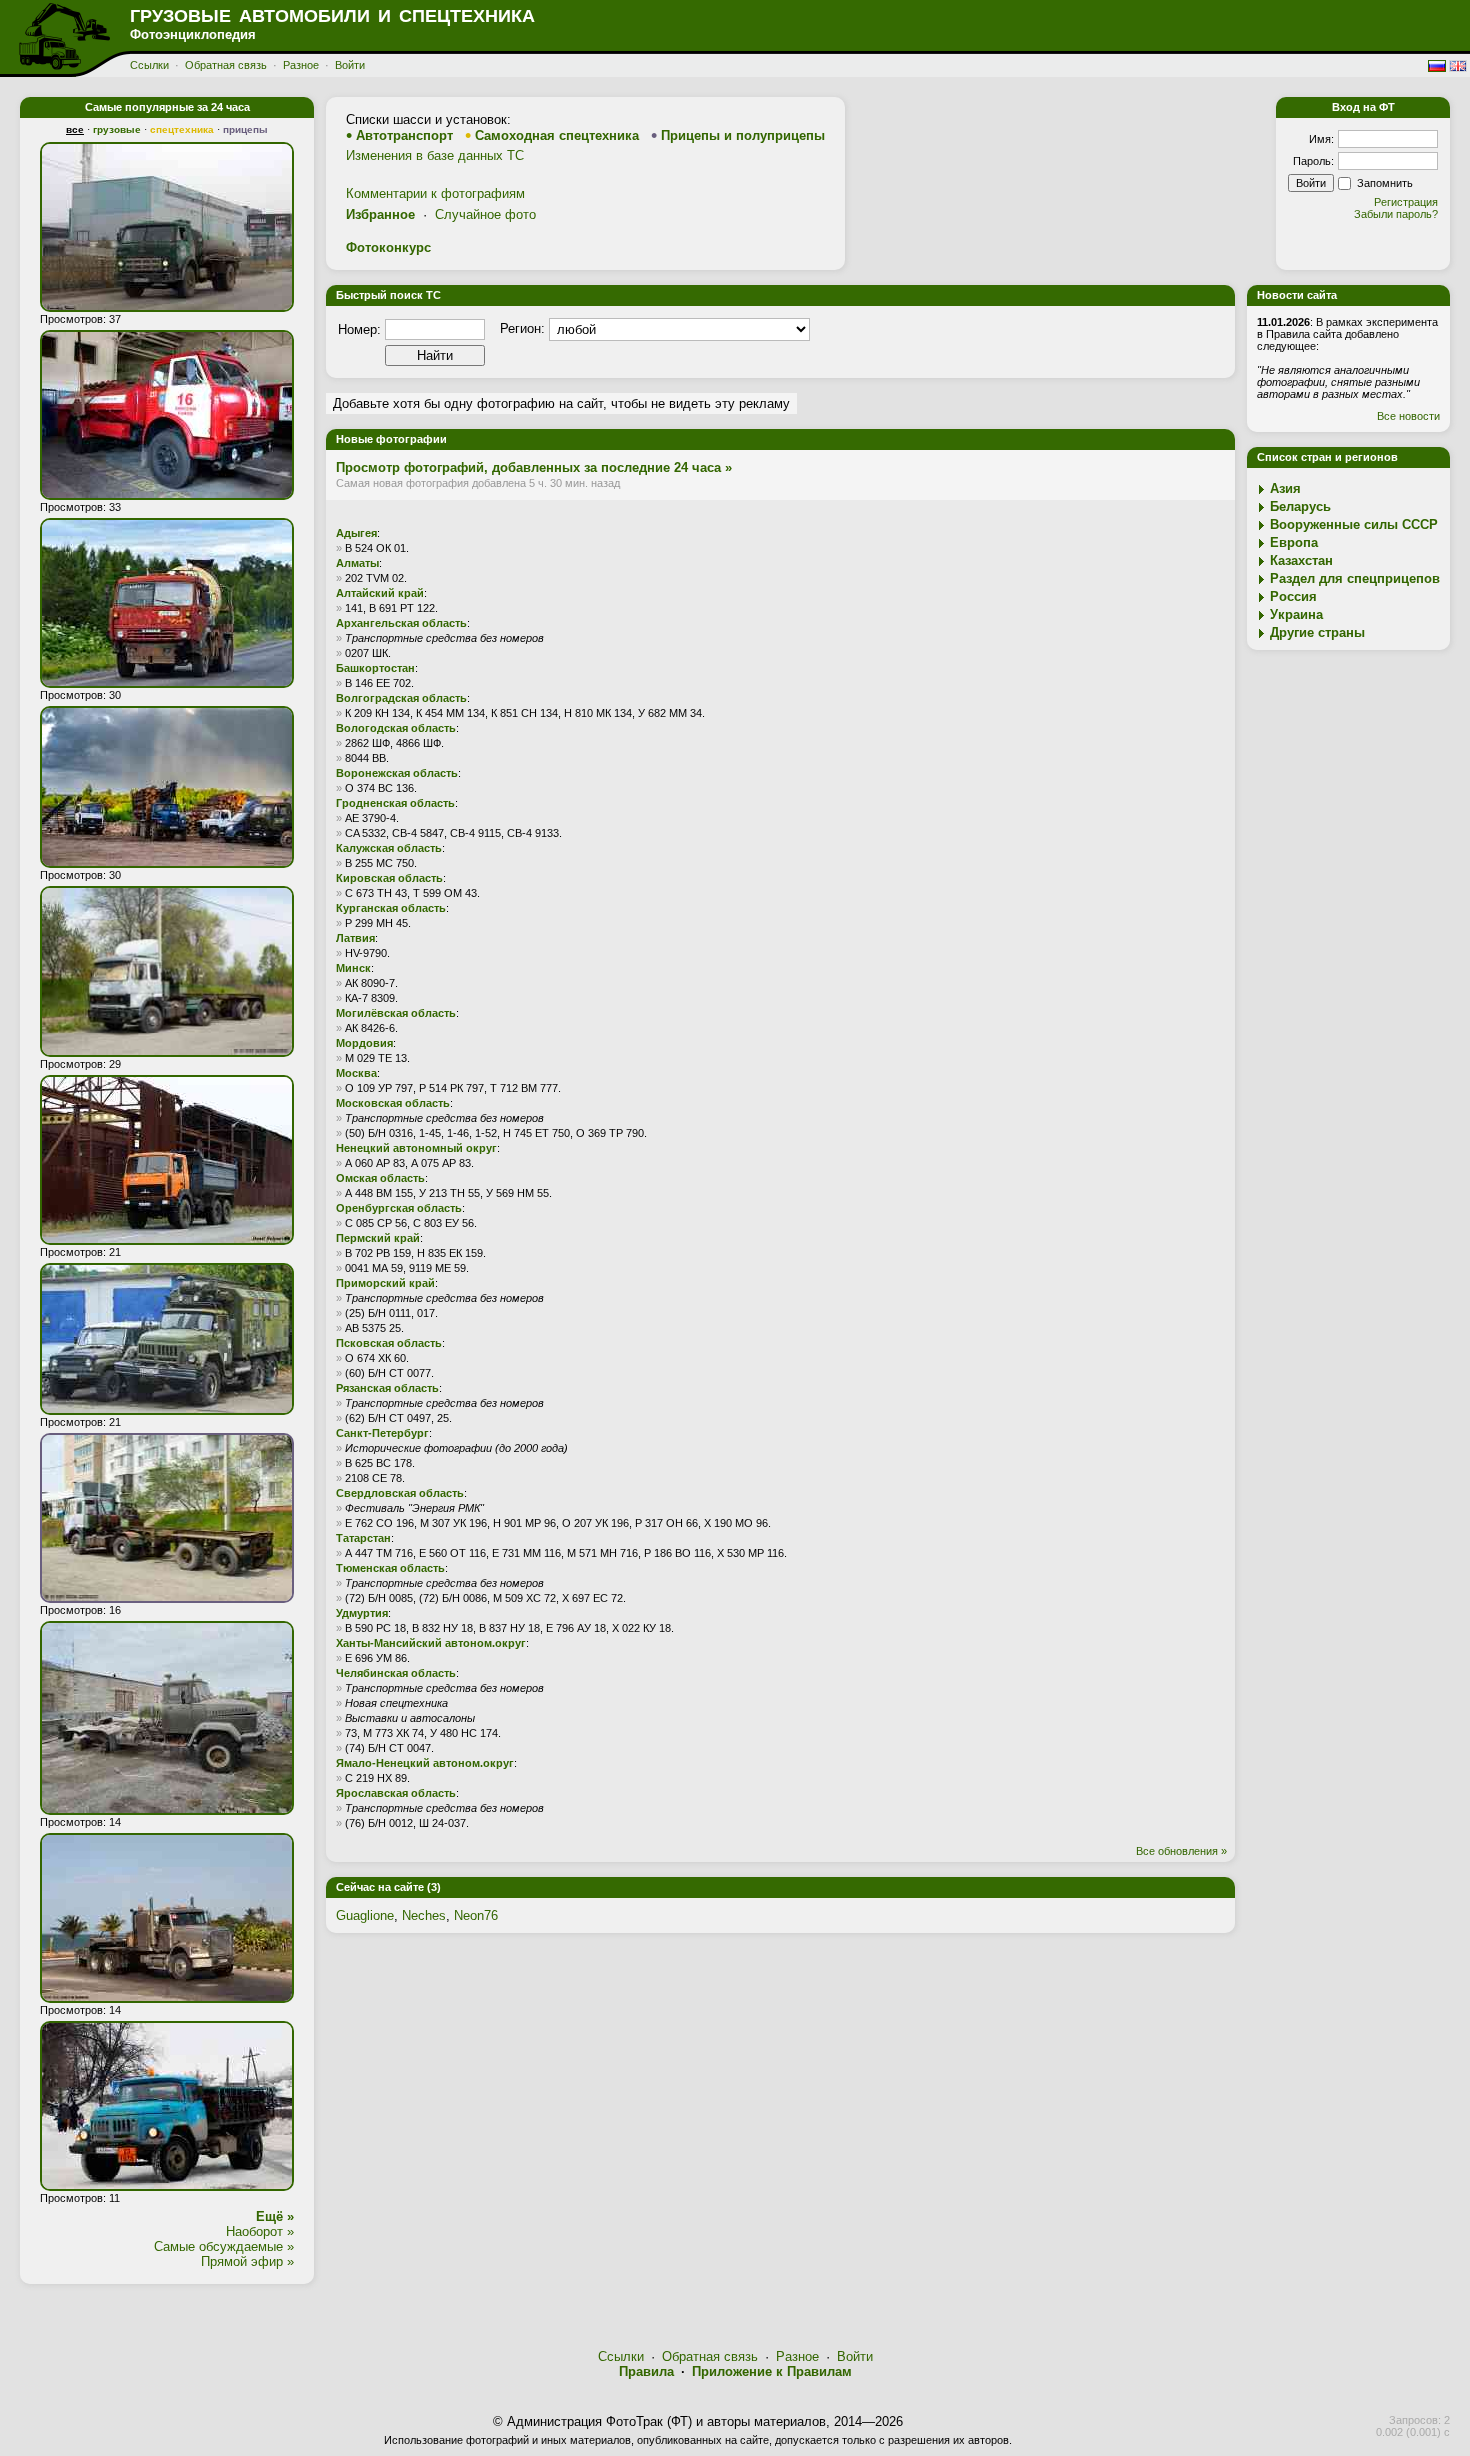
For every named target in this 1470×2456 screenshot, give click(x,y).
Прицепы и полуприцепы (743, 135)
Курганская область (391, 908)
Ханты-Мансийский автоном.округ (431, 1643)
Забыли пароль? (1396, 214)
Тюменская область (390, 1568)
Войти (350, 65)
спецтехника (182, 129)
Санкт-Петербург (382, 1433)
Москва (356, 1073)
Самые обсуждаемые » (224, 2246)
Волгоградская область (401, 698)
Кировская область (389, 878)
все (75, 129)
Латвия (355, 938)
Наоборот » (260, 2231)
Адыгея (356, 533)
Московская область (393, 1103)
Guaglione (365, 1915)
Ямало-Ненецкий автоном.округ (425, 1763)
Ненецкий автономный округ (416, 1148)
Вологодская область (396, 728)
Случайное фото (485, 214)
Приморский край (385, 1283)
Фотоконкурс (388, 247)
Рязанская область (387, 1388)
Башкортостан (375, 668)
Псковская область (389, 1343)
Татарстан (363, 1538)
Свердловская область (400, 1493)
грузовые (117, 129)
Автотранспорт (404, 135)
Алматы (357, 563)
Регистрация (1406, 202)
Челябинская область (396, 1673)
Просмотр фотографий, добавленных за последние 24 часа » (534, 467)
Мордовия (364, 1043)
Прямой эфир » (247, 2261)
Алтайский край (380, 593)
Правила (646, 2371)
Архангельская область (401, 623)
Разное (301, 65)
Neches (424, 1915)
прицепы (245, 129)
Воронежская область (397, 773)
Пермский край (378, 1238)
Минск (353, 968)
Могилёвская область (396, 1013)
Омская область (380, 1178)
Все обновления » (1181, 1851)
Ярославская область (396, 1793)
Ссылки (149, 65)
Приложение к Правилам (772, 2371)
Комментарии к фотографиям (435, 193)
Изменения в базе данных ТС (435, 155)
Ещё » (275, 2216)
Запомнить (1385, 183)
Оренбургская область (399, 1208)
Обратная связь (226, 65)
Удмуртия (362, 1613)
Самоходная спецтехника (557, 135)
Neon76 (476, 1915)
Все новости (1408, 416)
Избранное (380, 214)
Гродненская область (395, 803)
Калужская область (389, 848)
